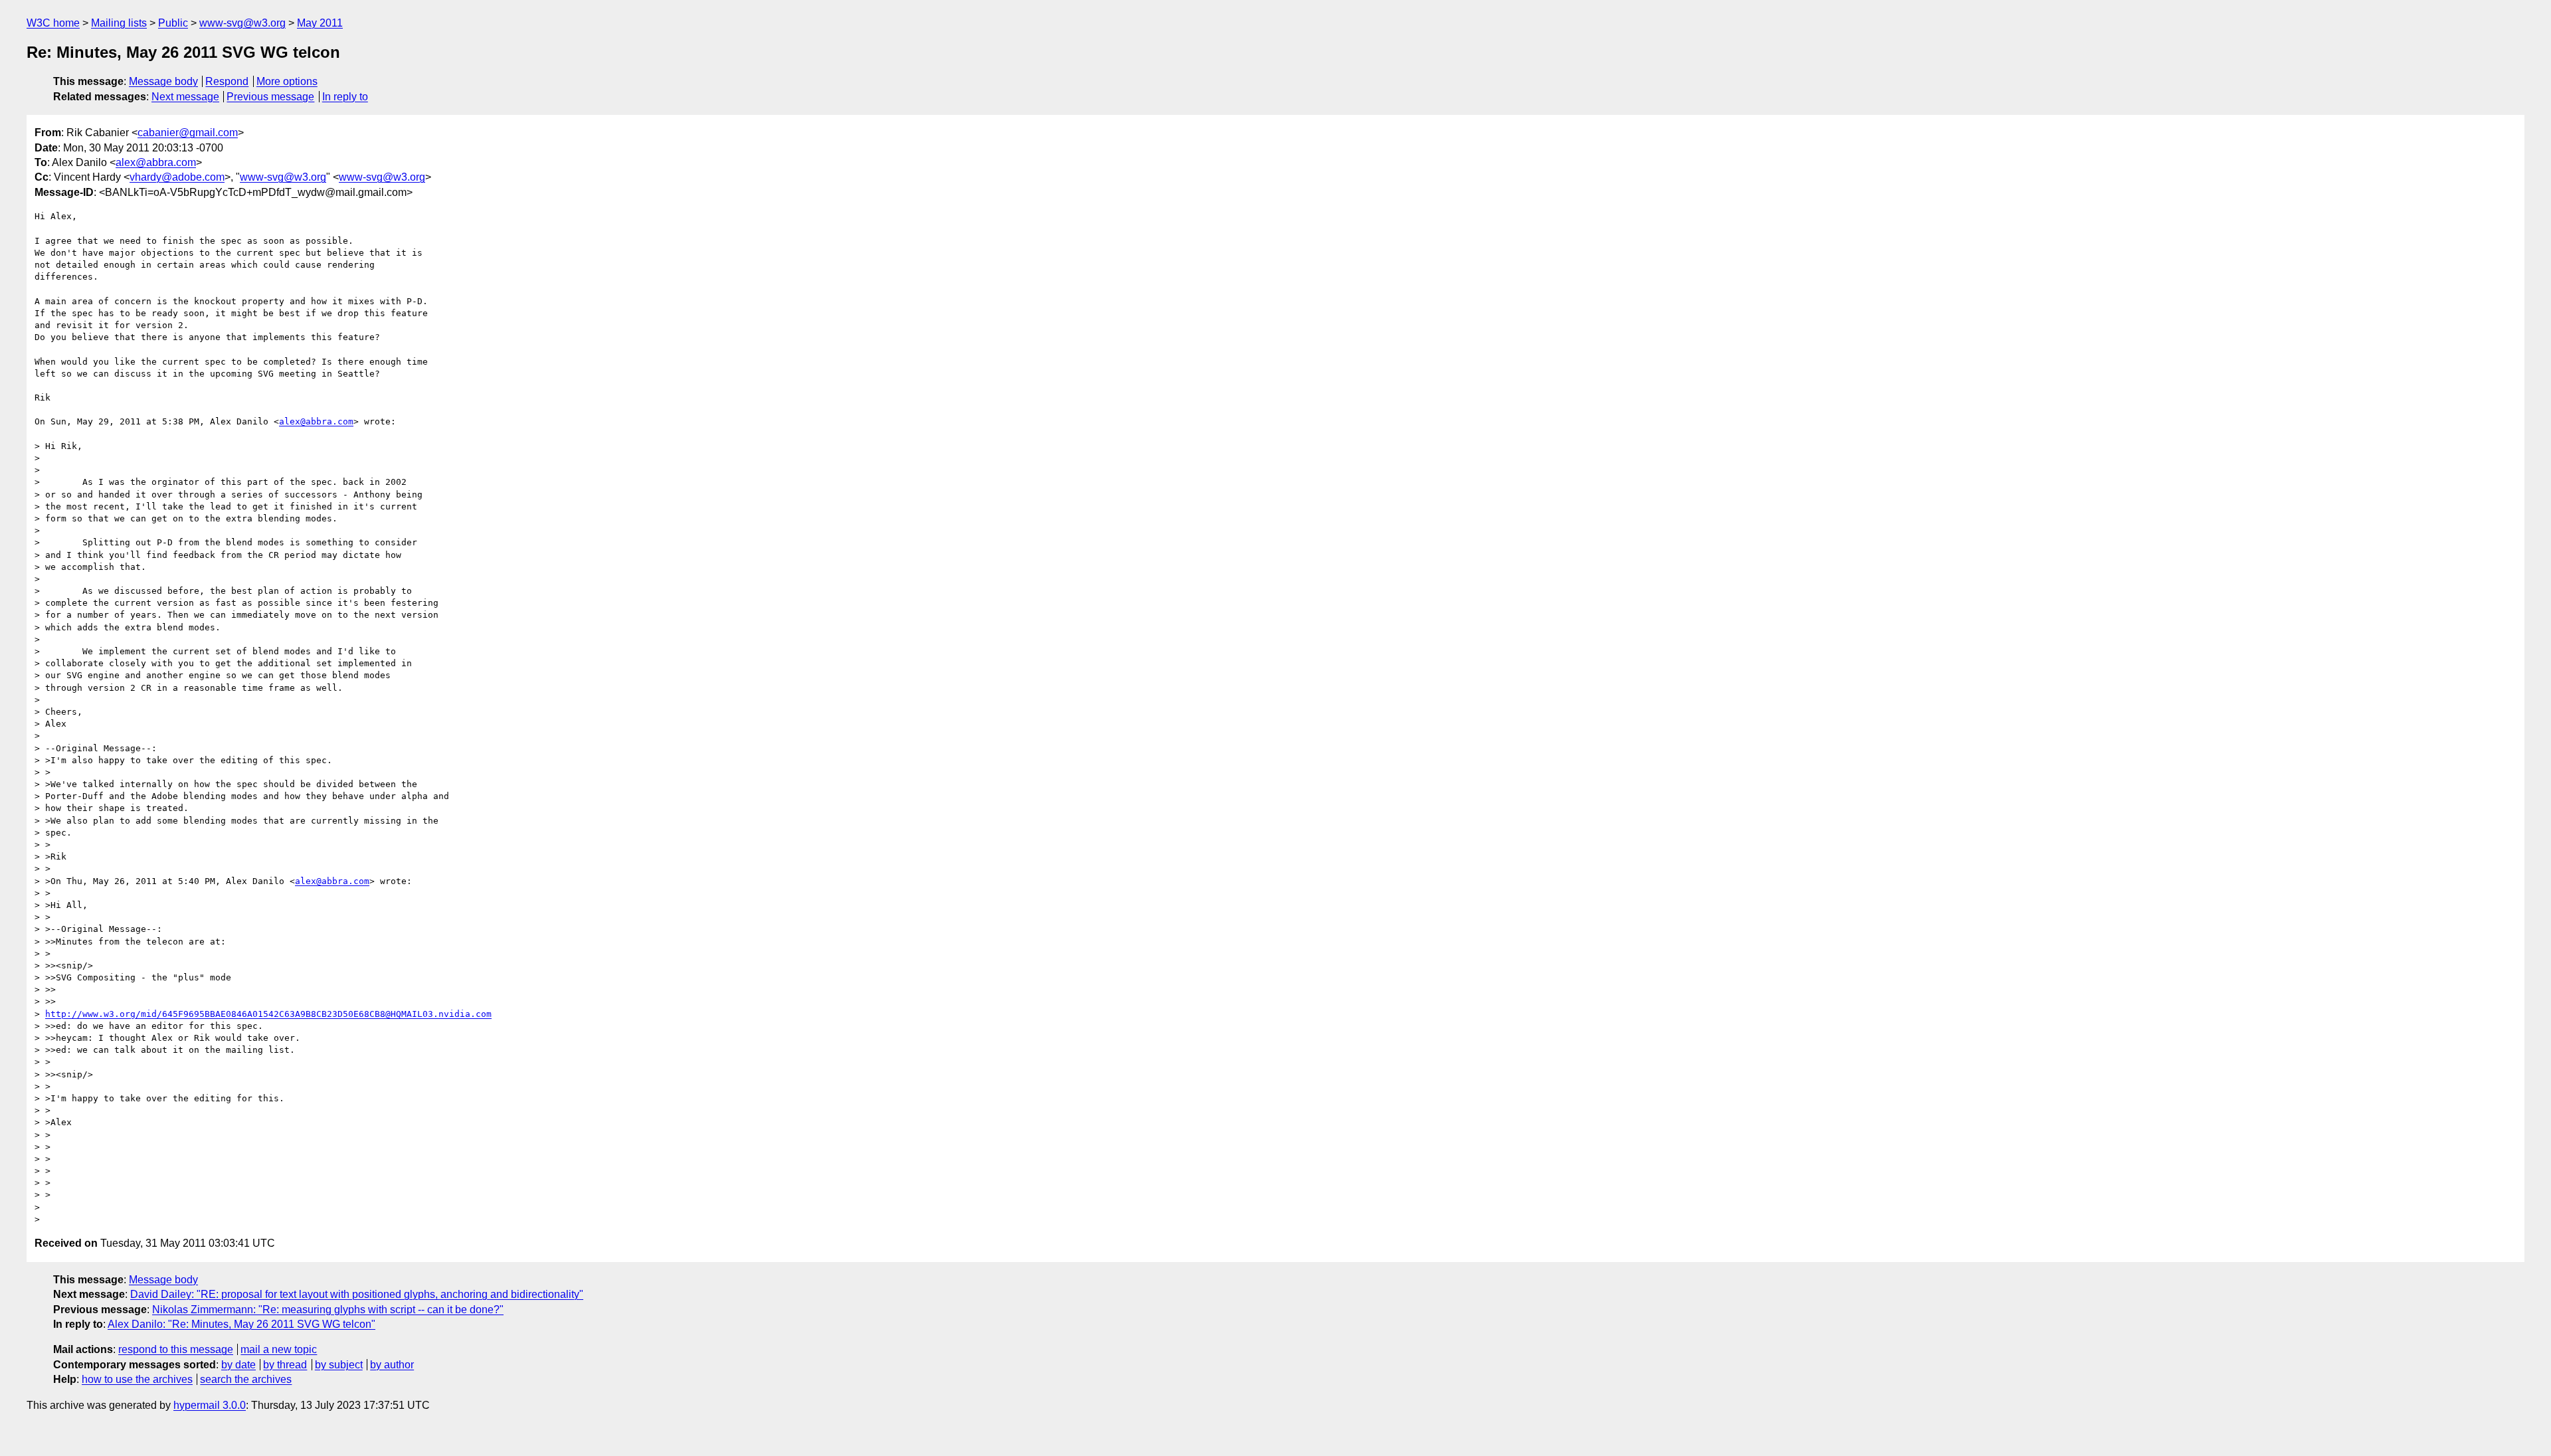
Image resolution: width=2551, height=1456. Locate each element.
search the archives (246, 1379)
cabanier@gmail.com (188, 133)
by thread (285, 1365)
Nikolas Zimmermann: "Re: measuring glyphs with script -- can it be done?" (328, 1310)
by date (238, 1365)
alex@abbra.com (156, 162)
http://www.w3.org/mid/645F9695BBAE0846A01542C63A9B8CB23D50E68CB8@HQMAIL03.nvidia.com (268, 1014)
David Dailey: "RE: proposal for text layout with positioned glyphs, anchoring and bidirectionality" (357, 1294)
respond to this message (176, 1349)
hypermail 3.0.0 (210, 1405)
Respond (227, 81)
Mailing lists (119, 23)
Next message (185, 97)
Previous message (270, 97)
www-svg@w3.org (242, 23)
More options (287, 81)
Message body (163, 81)
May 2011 (320, 23)
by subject (339, 1365)
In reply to (345, 97)
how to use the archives (137, 1379)
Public (173, 23)
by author (392, 1365)
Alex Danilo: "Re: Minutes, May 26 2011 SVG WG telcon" (241, 1324)
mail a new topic (279, 1349)
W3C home (53, 23)
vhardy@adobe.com (177, 177)
